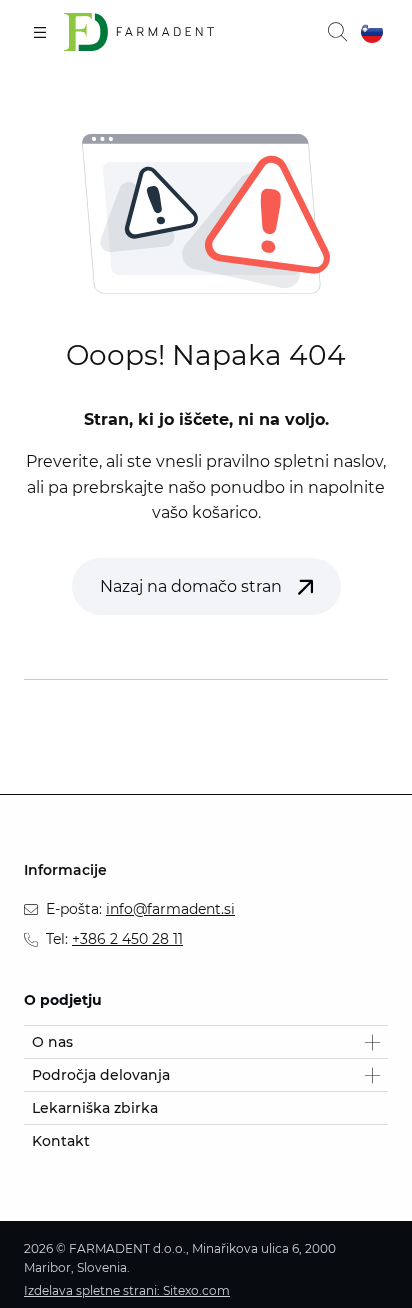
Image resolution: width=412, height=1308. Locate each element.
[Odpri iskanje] (337, 32)
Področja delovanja (101, 1075)
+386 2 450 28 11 (127, 939)
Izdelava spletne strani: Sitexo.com (127, 1290)
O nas (52, 1042)
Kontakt (61, 1141)
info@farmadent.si (170, 909)
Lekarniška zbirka (95, 1108)
